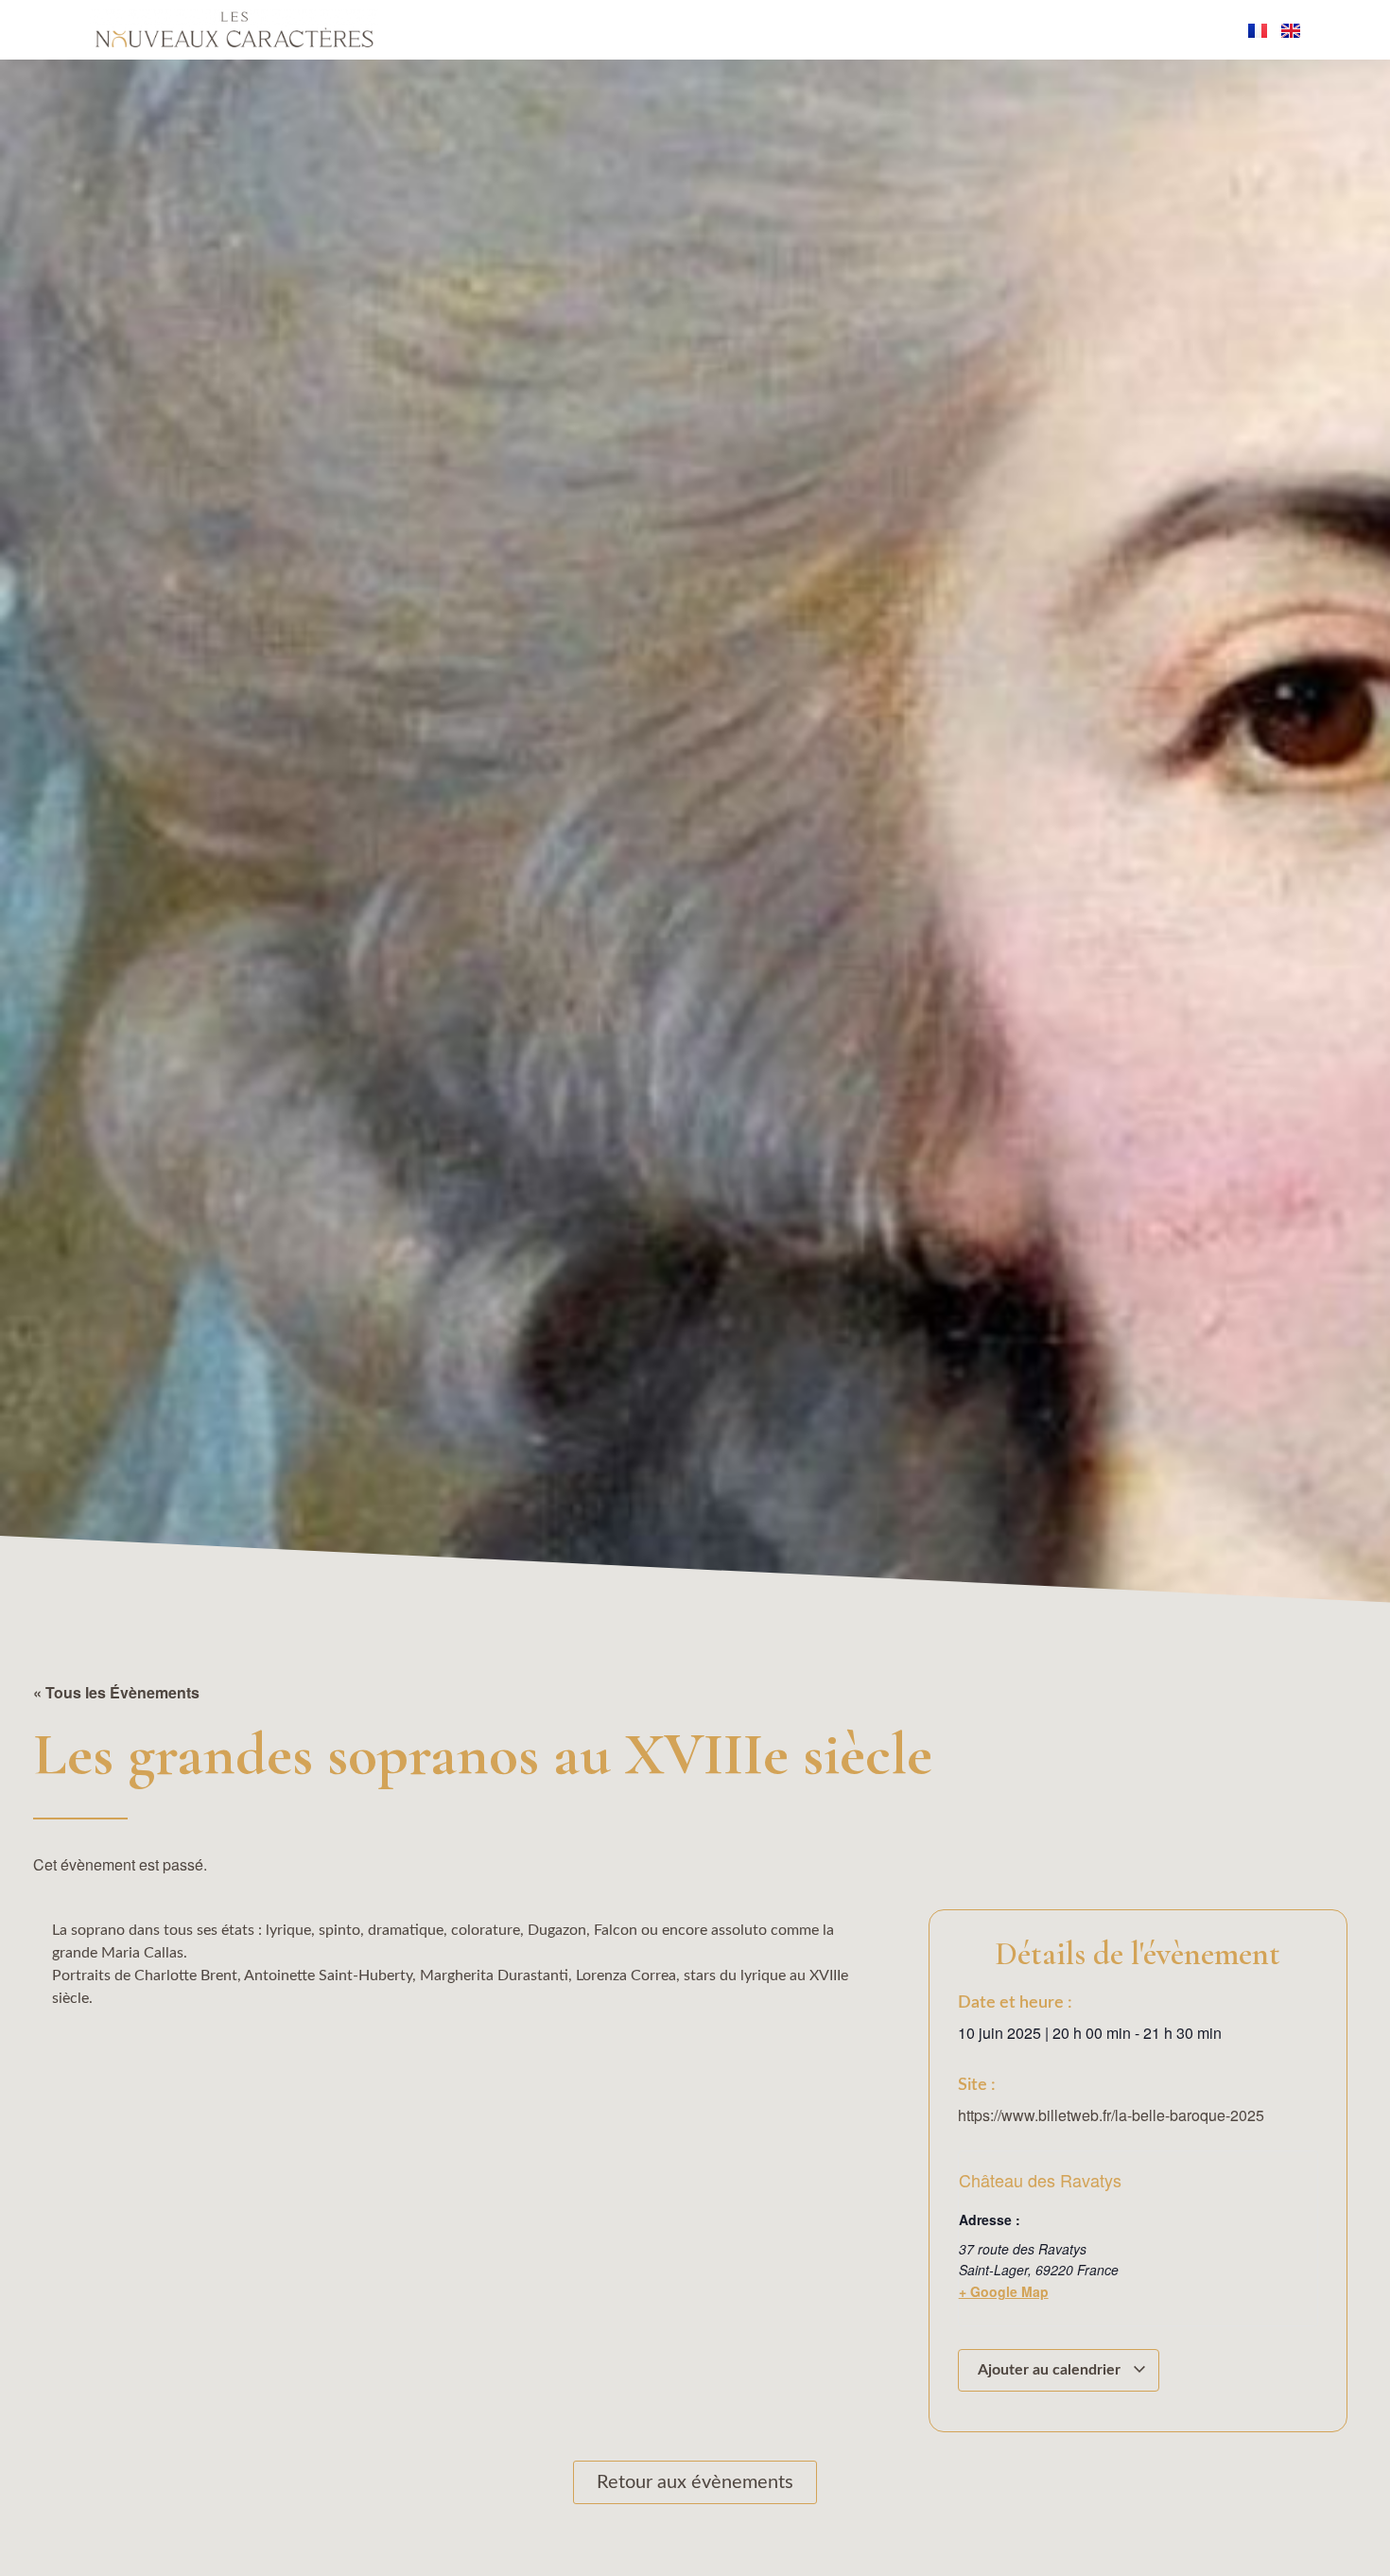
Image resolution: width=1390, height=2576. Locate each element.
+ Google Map (1004, 2291)
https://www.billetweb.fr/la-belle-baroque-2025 (1111, 2115)
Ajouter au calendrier (1051, 2370)
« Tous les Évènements (116, 1692)
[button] (58, 2524)
